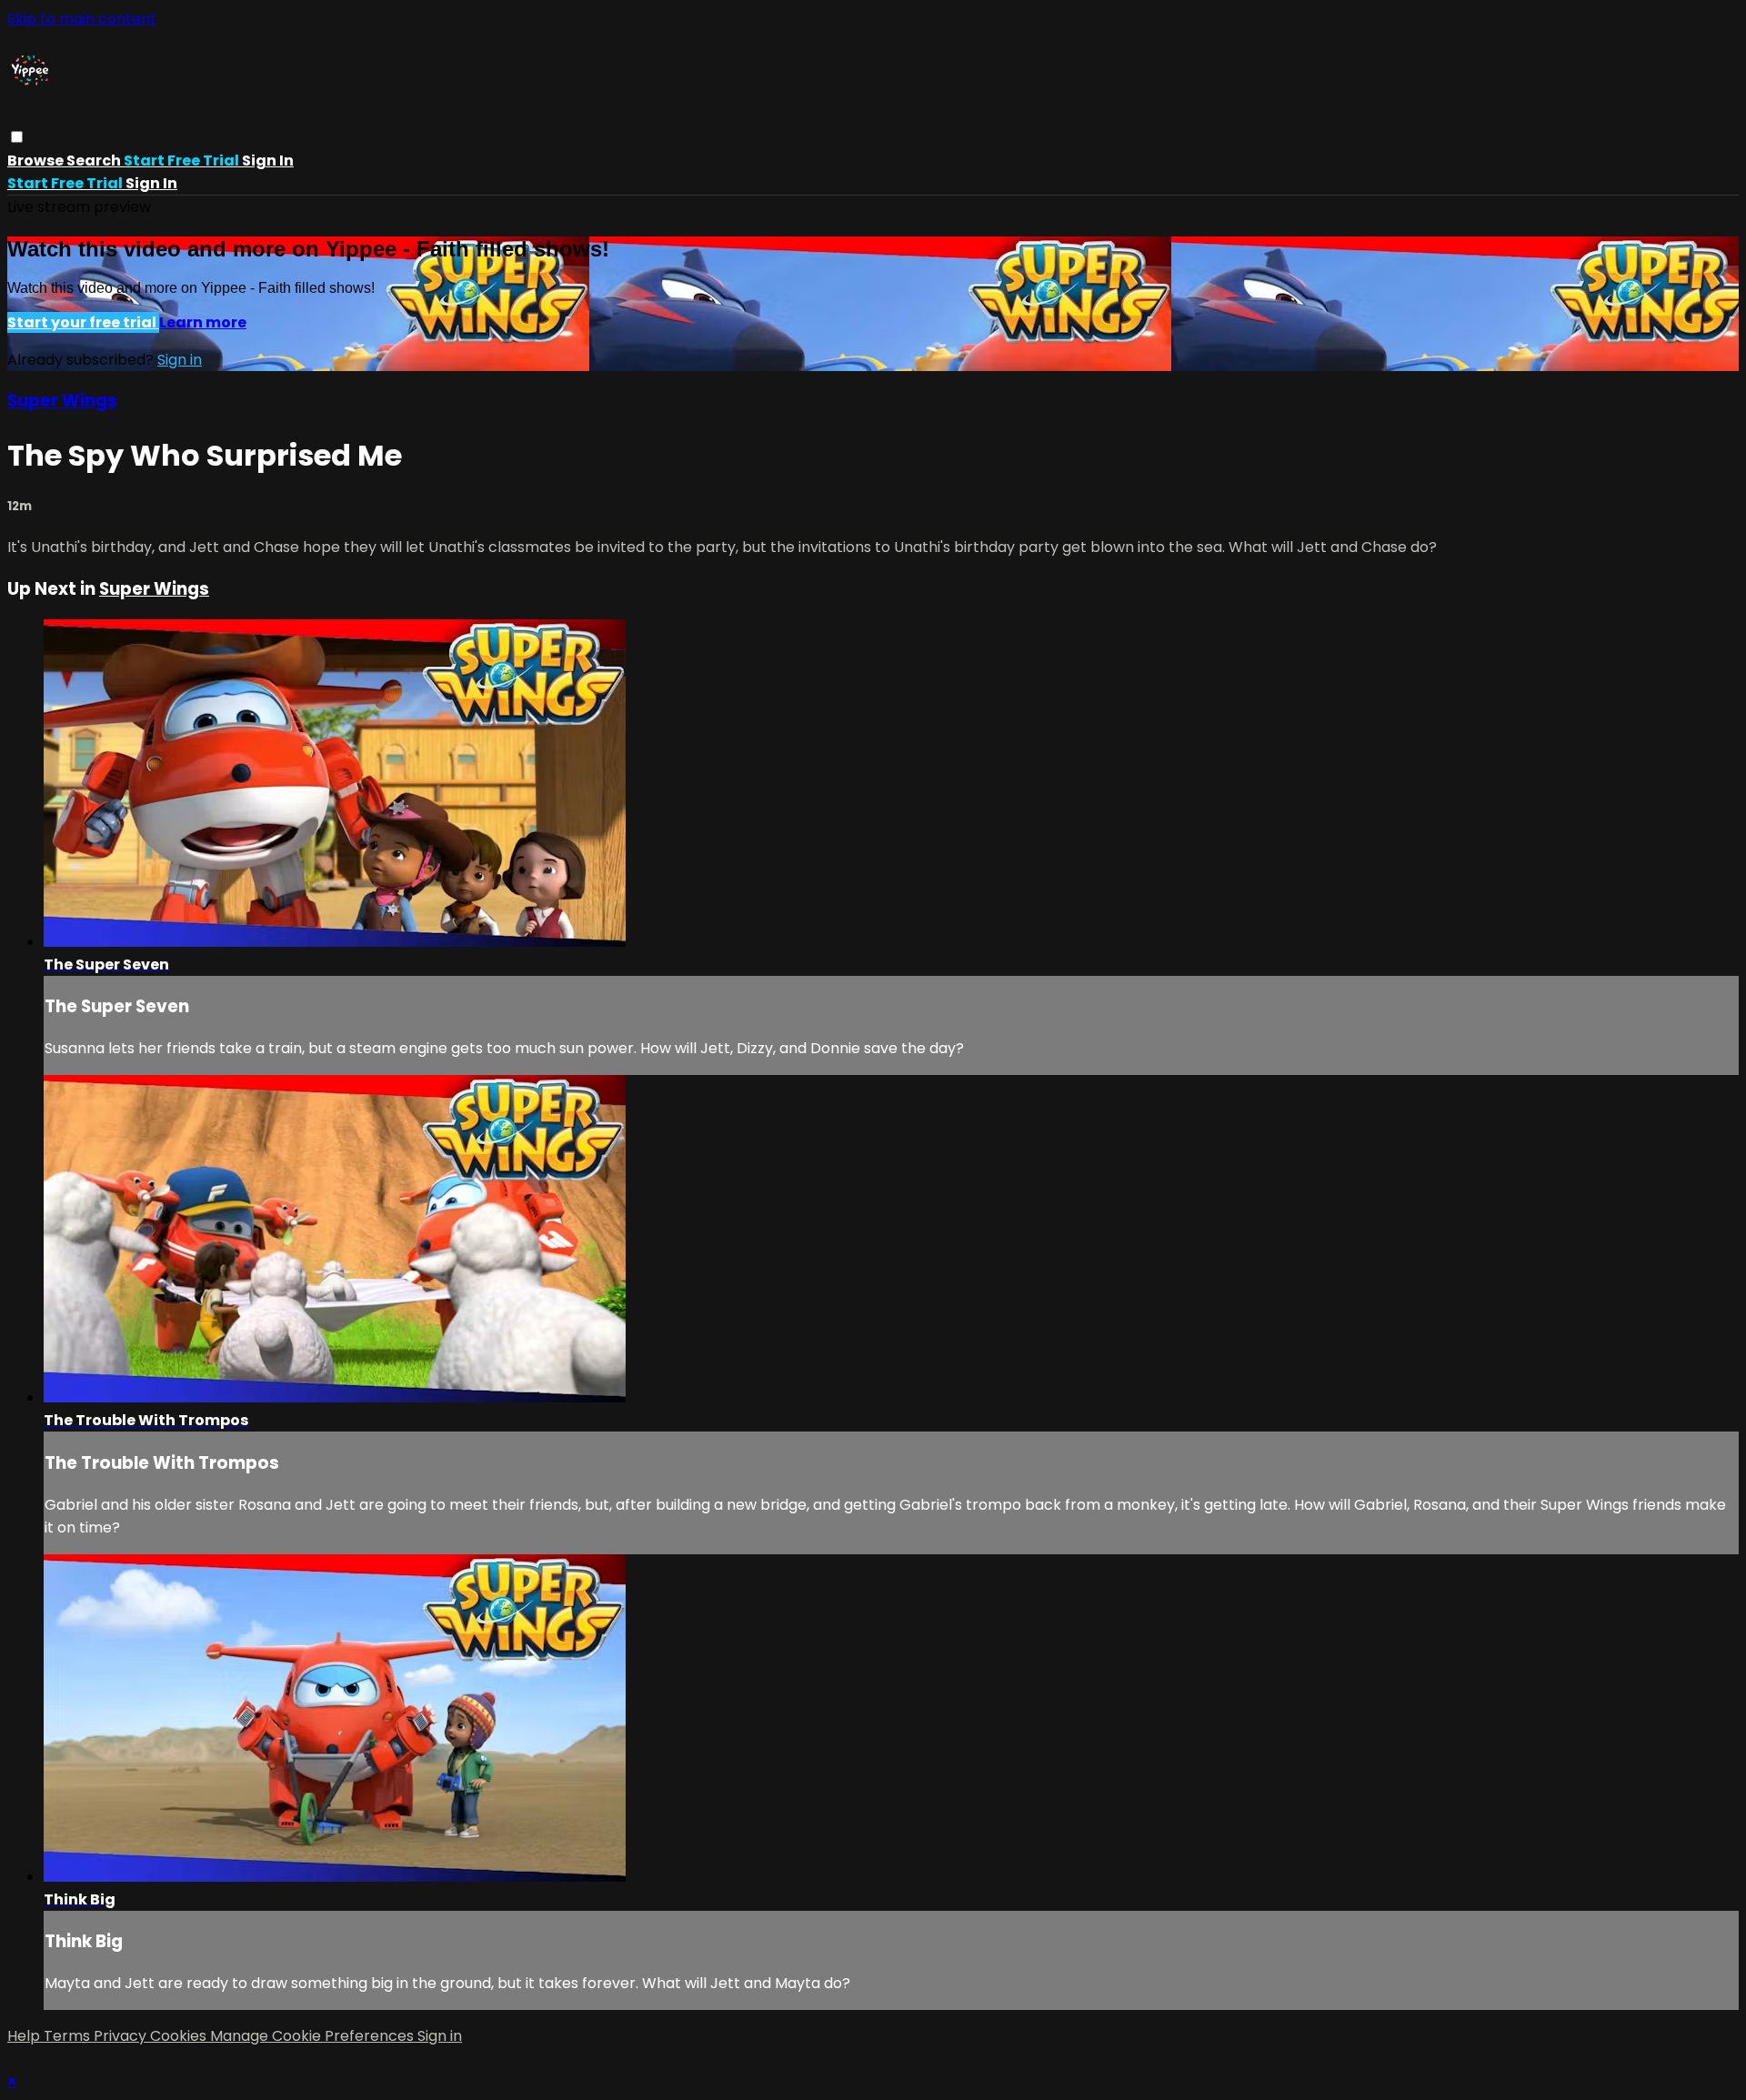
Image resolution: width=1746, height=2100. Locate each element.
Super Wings (62, 401)
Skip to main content (82, 19)
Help (25, 2036)
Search (95, 161)
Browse (37, 161)
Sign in (268, 161)
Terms (69, 2036)
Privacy (122, 2036)
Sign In (151, 183)
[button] (17, 137)
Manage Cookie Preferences (314, 2036)
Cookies (180, 2036)
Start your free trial (83, 322)
